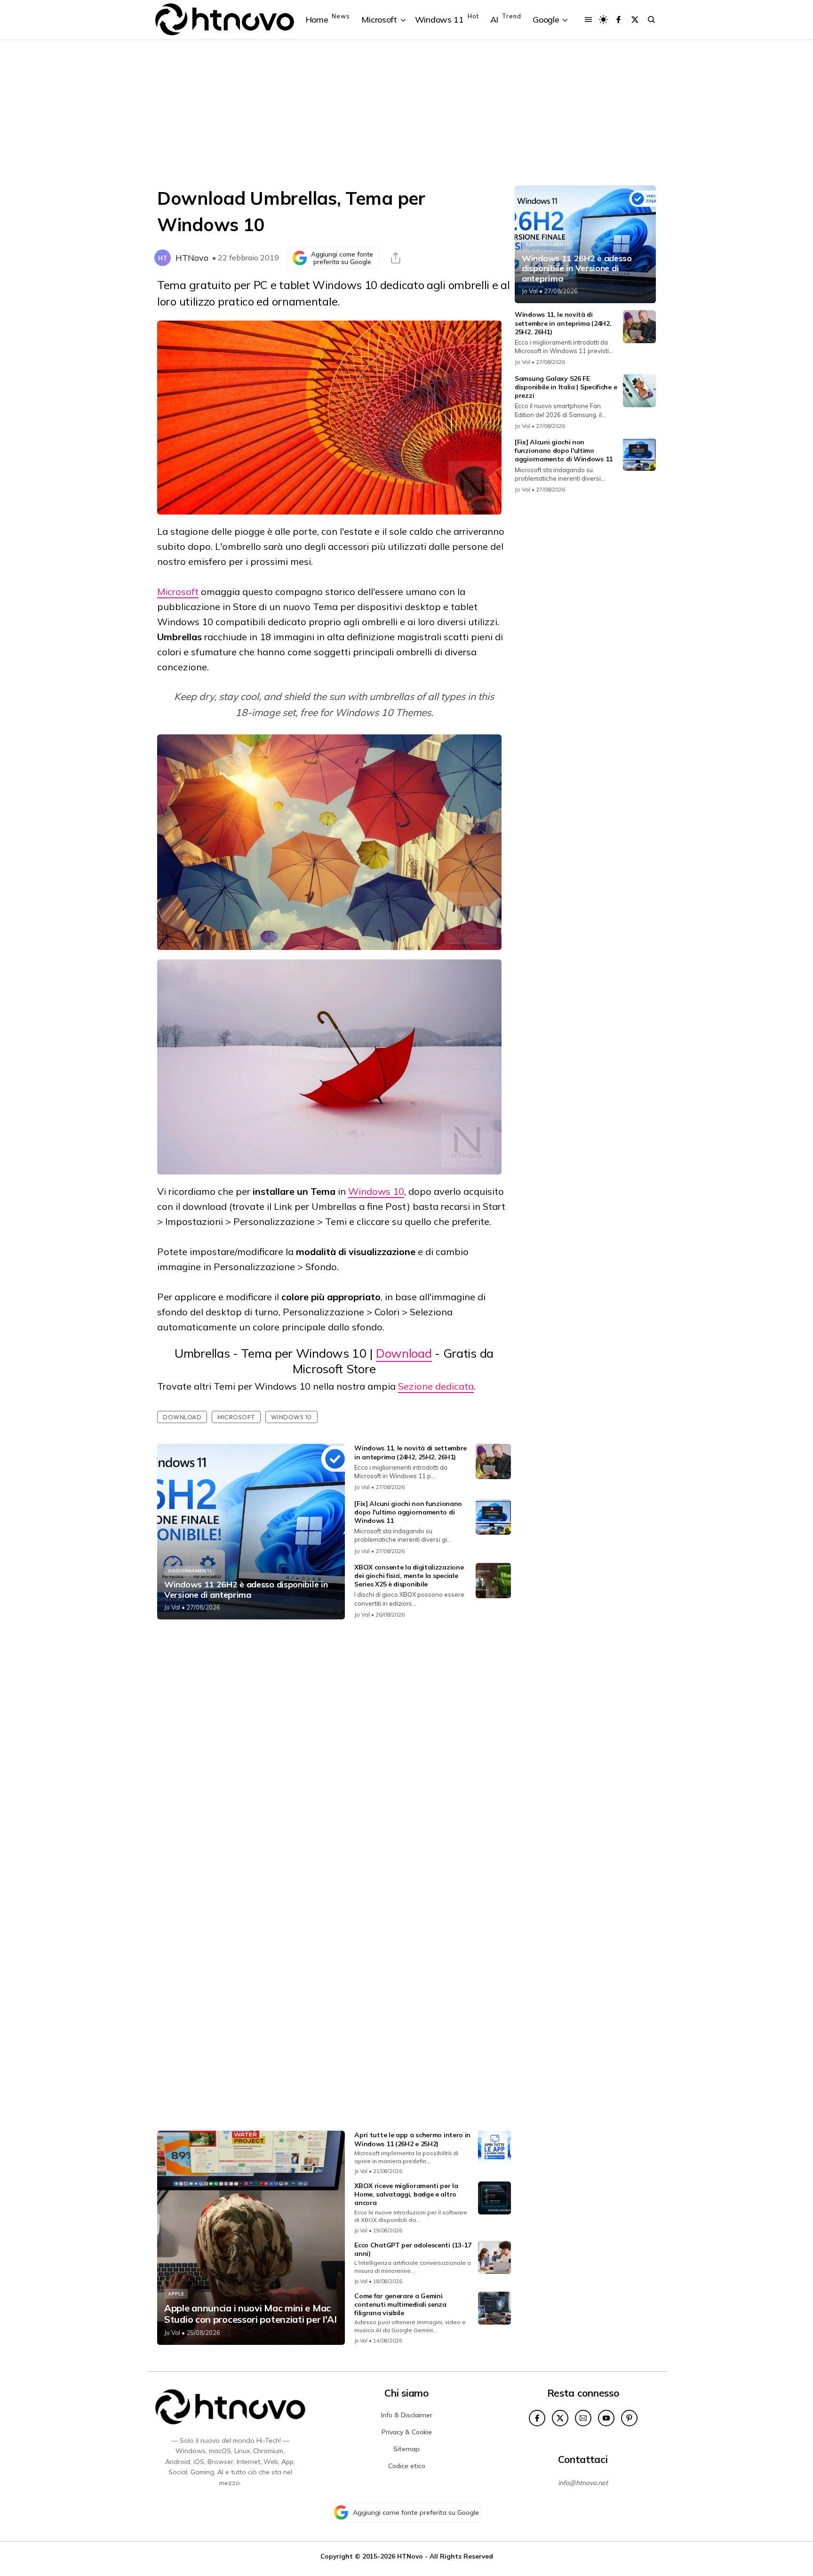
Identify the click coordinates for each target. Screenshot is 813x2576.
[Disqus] (334, 1751)
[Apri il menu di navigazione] (588, 20)
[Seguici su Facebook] (618, 20)
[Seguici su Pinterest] (629, 2418)
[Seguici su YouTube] (606, 2418)
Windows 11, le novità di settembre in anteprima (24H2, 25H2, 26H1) (410, 1452)
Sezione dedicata (436, 1386)
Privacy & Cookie (407, 2432)
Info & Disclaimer (407, 2415)
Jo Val (172, 1607)
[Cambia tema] (603, 20)
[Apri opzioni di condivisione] (396, 258)
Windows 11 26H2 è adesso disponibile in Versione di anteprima (246, 1590)
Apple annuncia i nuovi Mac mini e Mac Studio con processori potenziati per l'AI (251, 2314)
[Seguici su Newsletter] (583, 2418)
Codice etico (407, 2466)
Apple (176, 2294)
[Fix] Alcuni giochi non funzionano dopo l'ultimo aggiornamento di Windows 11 (408, 1512)
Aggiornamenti (190, 1571)
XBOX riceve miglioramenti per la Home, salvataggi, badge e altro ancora (406, 2194)
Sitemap (406, 2449)
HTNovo (192, 258)
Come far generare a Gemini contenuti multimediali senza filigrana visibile (400, 2304)
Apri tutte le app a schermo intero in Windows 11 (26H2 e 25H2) (412, 2139)
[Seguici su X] (635, 20)
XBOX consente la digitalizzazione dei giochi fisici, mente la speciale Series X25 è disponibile (409, 1576)
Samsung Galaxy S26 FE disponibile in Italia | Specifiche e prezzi (566, 387)
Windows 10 (376, 1191)
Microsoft (178, 592)
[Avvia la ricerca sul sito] (651, 20)
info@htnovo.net (583, 2483)
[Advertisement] (406, 113)
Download (404, 1353)
